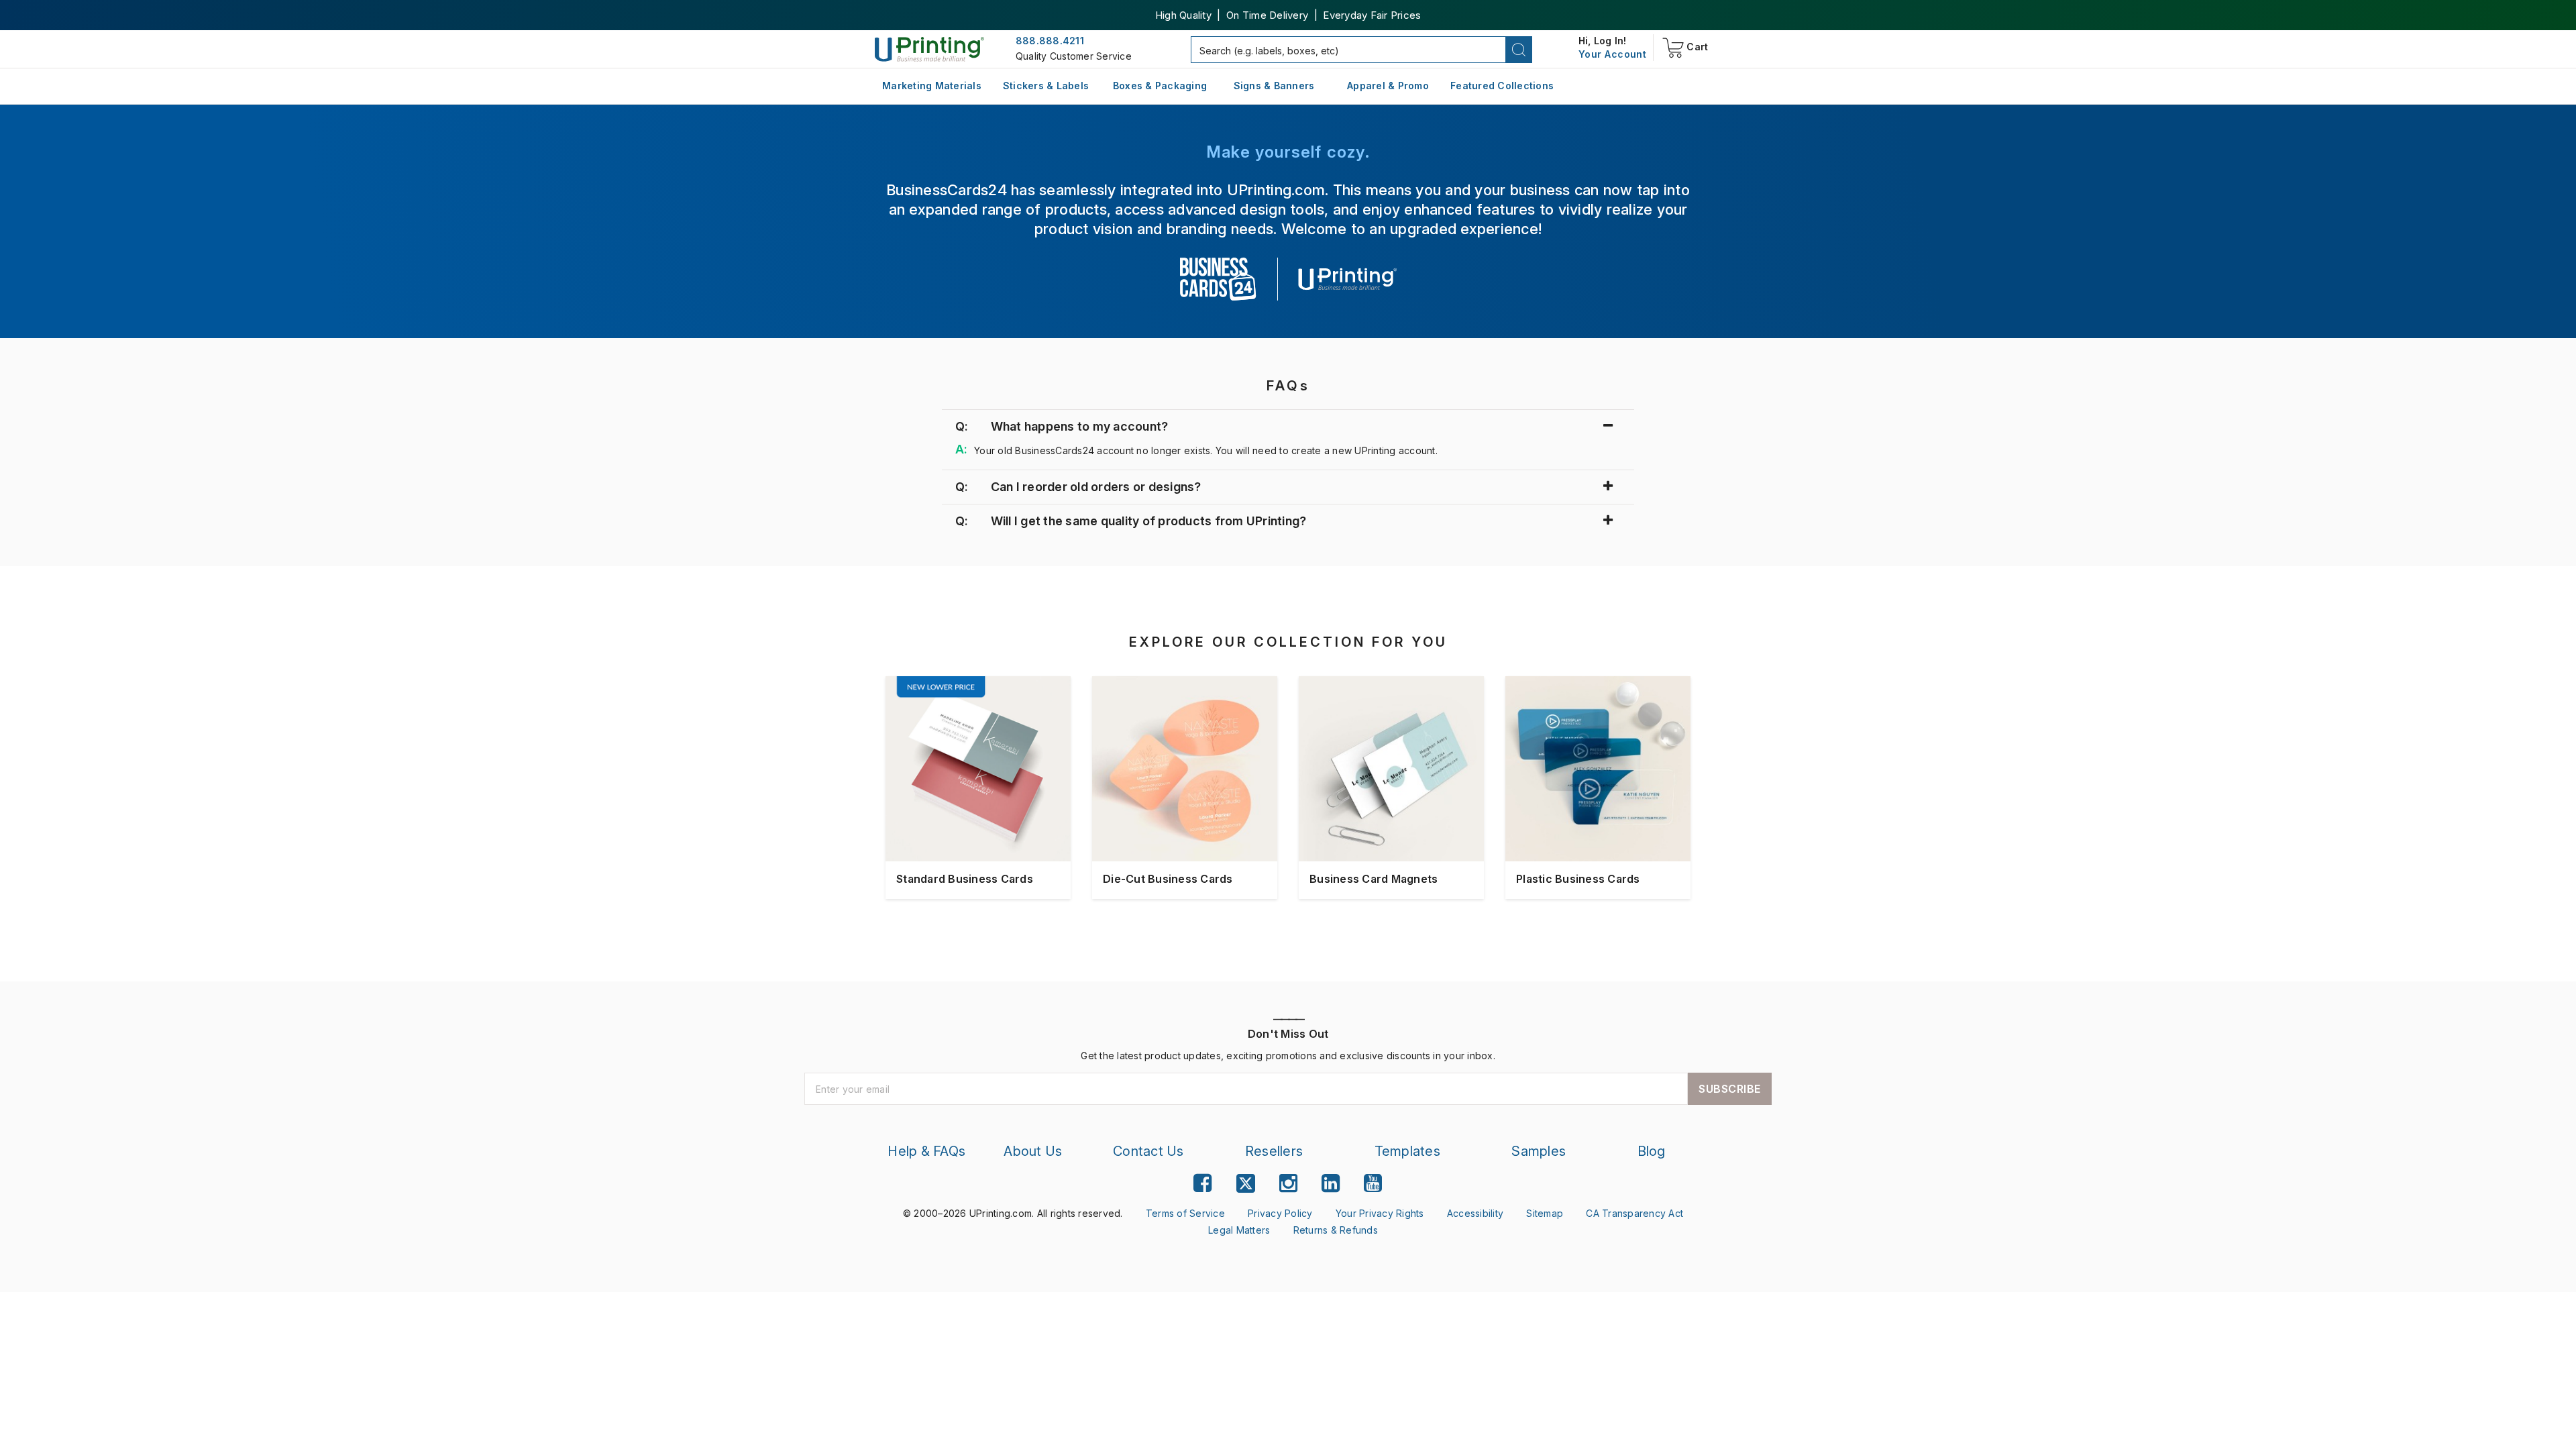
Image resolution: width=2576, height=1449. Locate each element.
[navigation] (1612, 54)
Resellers (1274, 1151)
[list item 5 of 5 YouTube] (1373, 1183)
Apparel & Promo (1388, 86)
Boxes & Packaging (1160, 86)
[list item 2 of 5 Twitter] (1246, 1185)
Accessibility (1475, 1213)
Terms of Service (1185, 1213)
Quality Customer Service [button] (1074, 56)
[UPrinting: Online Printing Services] (929, 49)
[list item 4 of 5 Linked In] (1331, 1183)
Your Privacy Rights (1380, 1213)
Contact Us (1148, 1151)
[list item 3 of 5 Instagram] (1288, 1183)
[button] (1519, 50)
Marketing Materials (932, 86)
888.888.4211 (1050, 41)
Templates (1407, 1151)
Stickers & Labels (1046, 86)
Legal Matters (1239, 1230)
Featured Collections (1502, 86)
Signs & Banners (1274, 86)
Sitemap (1545, 1213)
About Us (1033, 1151)
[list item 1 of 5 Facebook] (1202, 1183)
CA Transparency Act (1634, 1213)
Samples (1539, 1151)
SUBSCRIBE (1730, 1089)
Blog (1652, 1151)
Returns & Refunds (1336, 1230)
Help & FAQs (926, 1151)
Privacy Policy (1280, 1213)
